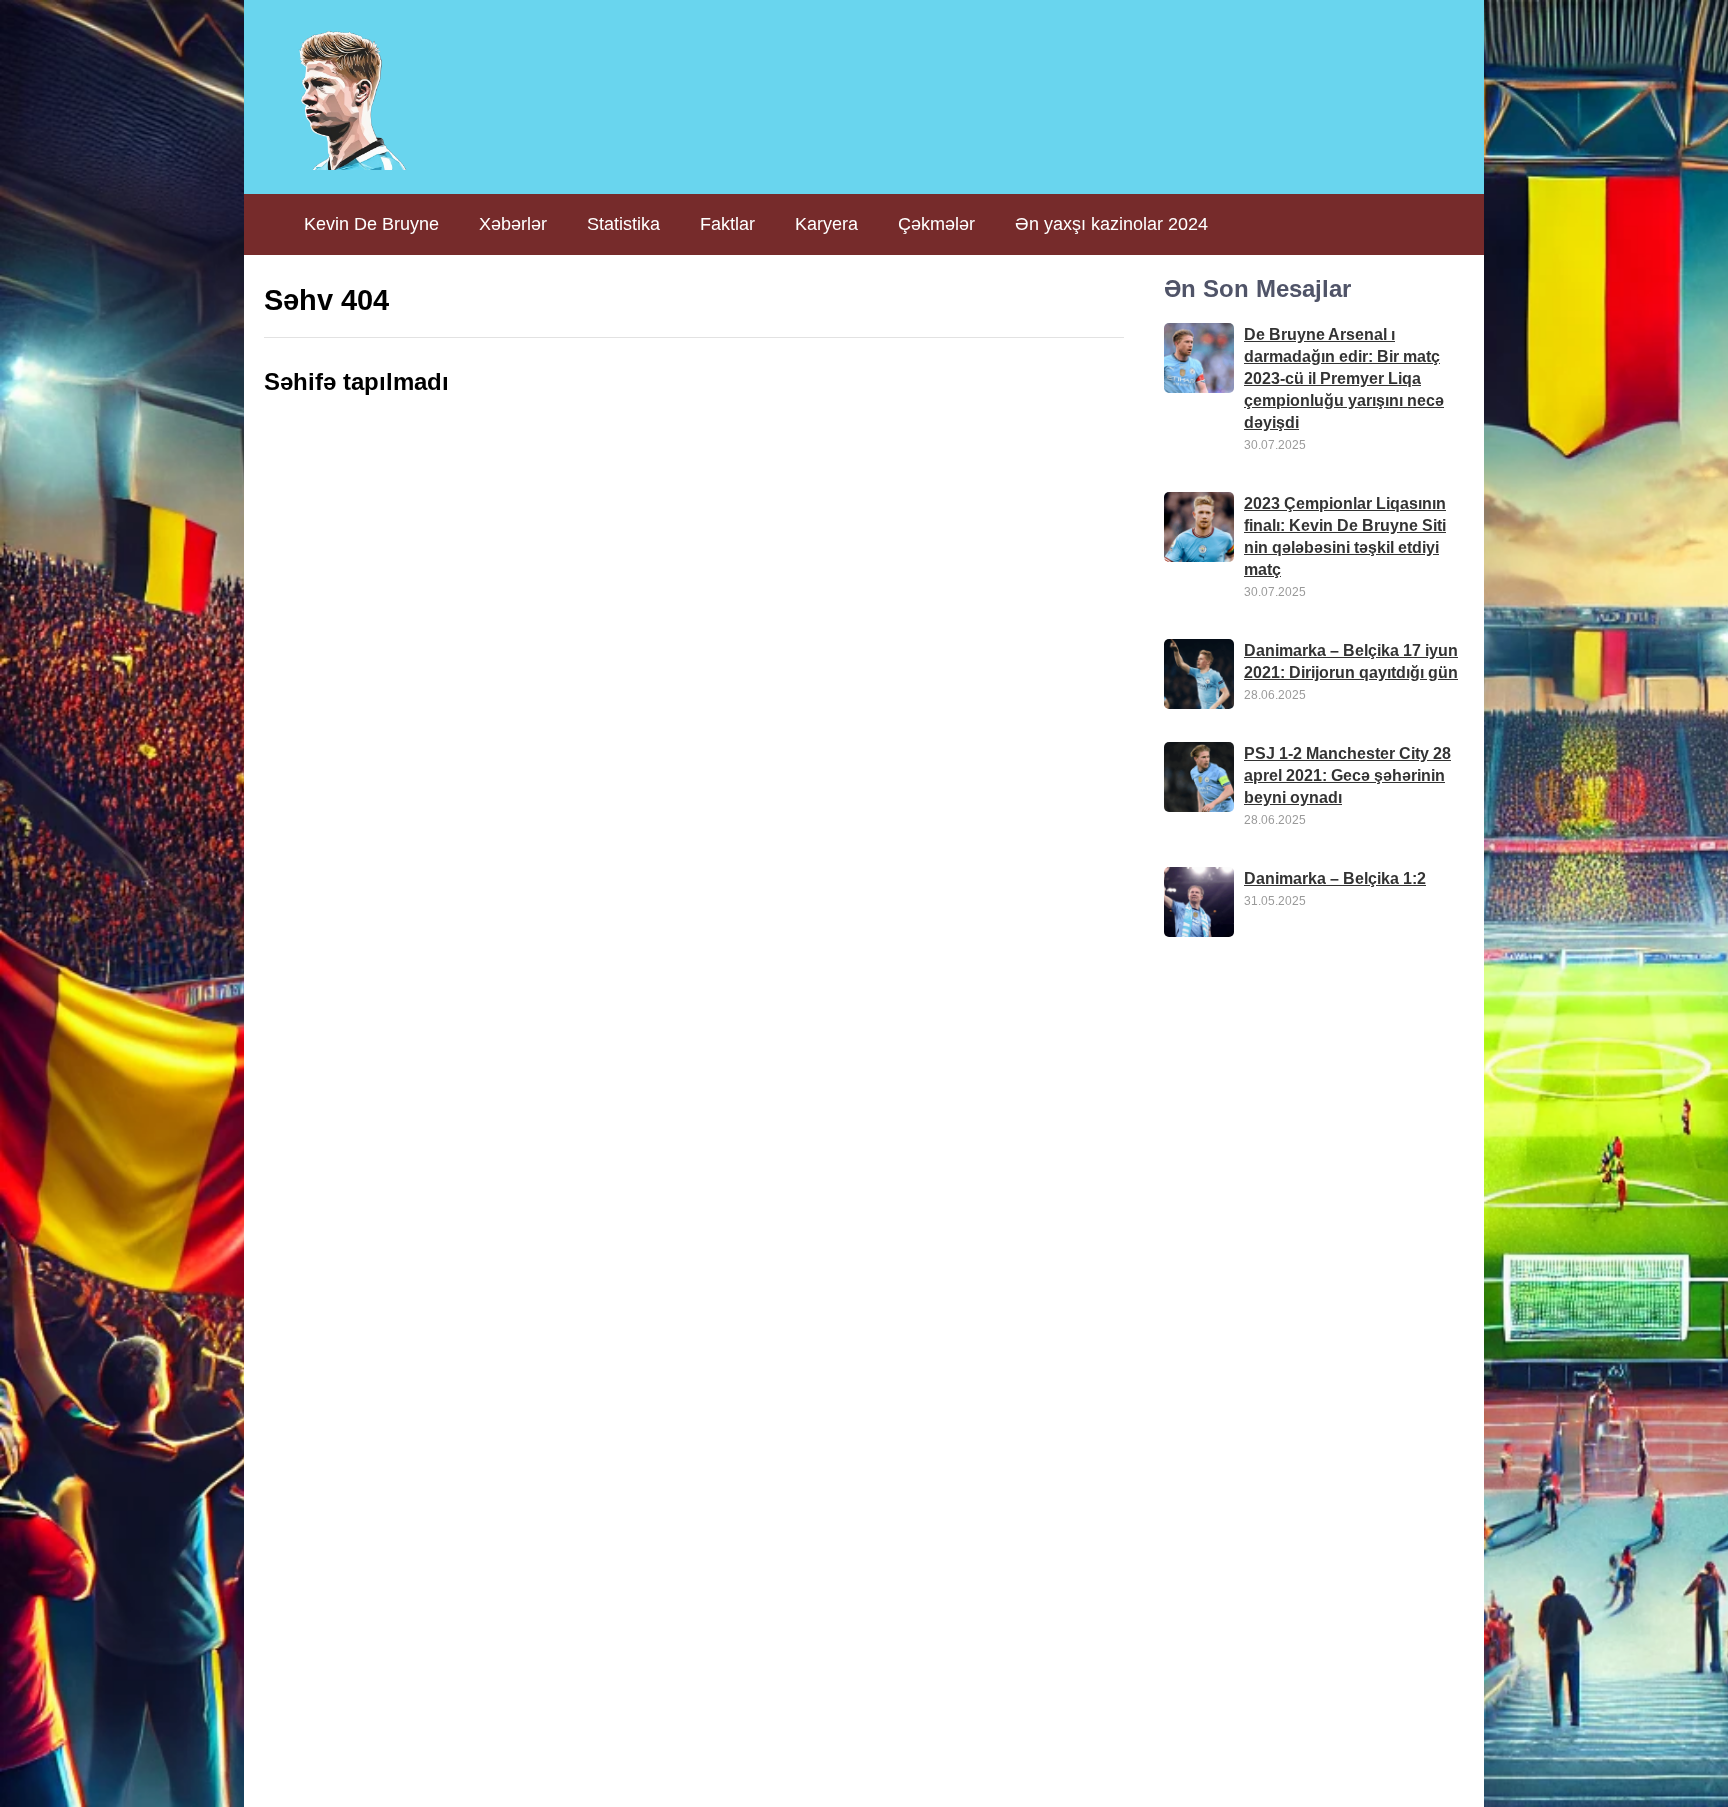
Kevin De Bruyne (371, 224)
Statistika (623, 224)
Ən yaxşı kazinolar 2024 (1111, 224)
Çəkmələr (936, 224)
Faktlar (727, 224)
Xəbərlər (513, 224)
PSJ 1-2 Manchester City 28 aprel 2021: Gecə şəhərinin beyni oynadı (1347, 775)
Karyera (826, 224)
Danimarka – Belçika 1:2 (1335, 878)
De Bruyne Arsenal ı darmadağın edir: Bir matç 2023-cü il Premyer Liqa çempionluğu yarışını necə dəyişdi (1344, 378)
